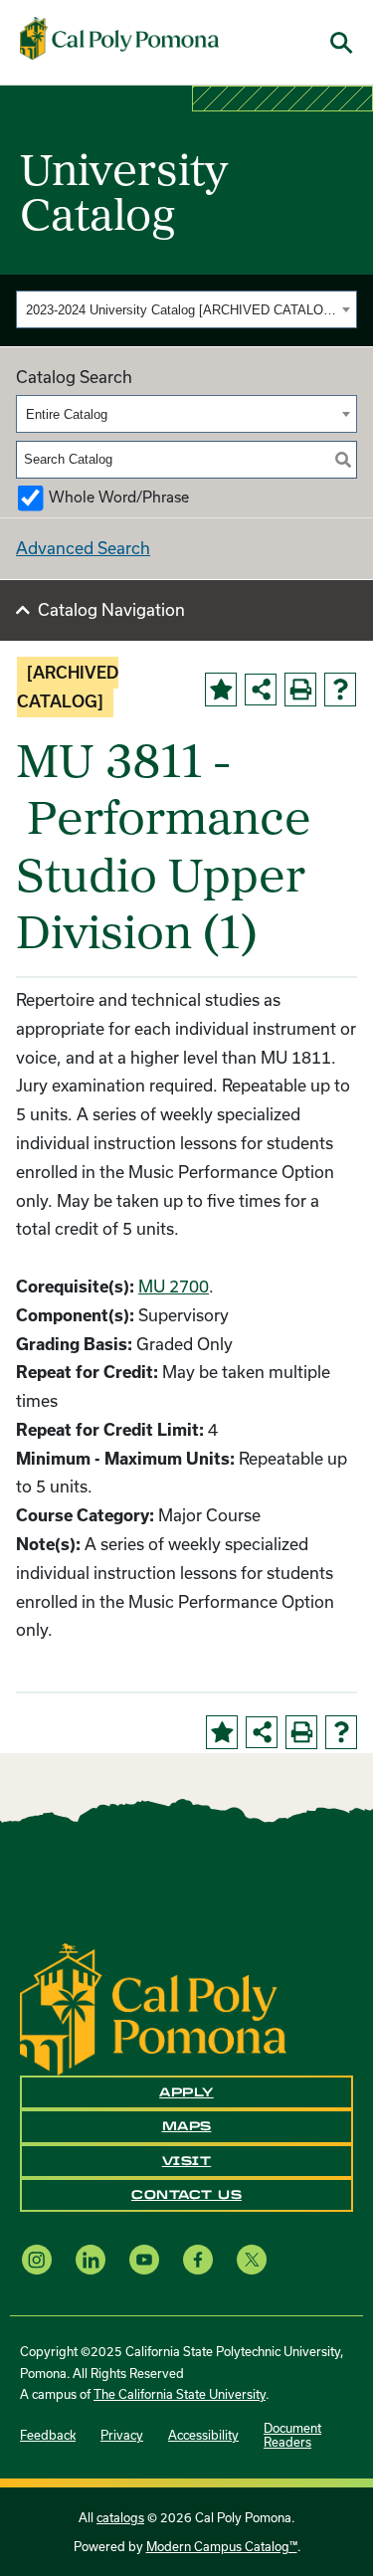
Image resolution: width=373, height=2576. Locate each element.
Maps (187, 2126)
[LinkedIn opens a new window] (91, 2259)
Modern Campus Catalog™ (222, 2546)
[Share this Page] (261, 690)
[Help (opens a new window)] (340, 690)
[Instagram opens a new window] (37, 2259)
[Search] (343, 460)
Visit (187, 2161)
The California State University (180, 2394)
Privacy (122, 2435)
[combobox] (186, 309)
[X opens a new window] (252, 2259)
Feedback (48, 2435)
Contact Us (186, 2195)
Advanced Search (83, 548)
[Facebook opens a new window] (198, 2259)
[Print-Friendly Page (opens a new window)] (300, 690)
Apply (186, 2092)
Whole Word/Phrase (119, 497)
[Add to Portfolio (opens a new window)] (221, 690)
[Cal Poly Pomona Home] (119, 39)
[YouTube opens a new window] (144, 2259)
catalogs (120, 2517)
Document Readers (292, 2435)
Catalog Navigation (111, 609)
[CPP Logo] (153, 2007)
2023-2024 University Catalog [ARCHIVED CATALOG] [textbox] (181, 310)
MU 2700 (174, 1286)
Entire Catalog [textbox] (67, 414)
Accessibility (203, 2435)
